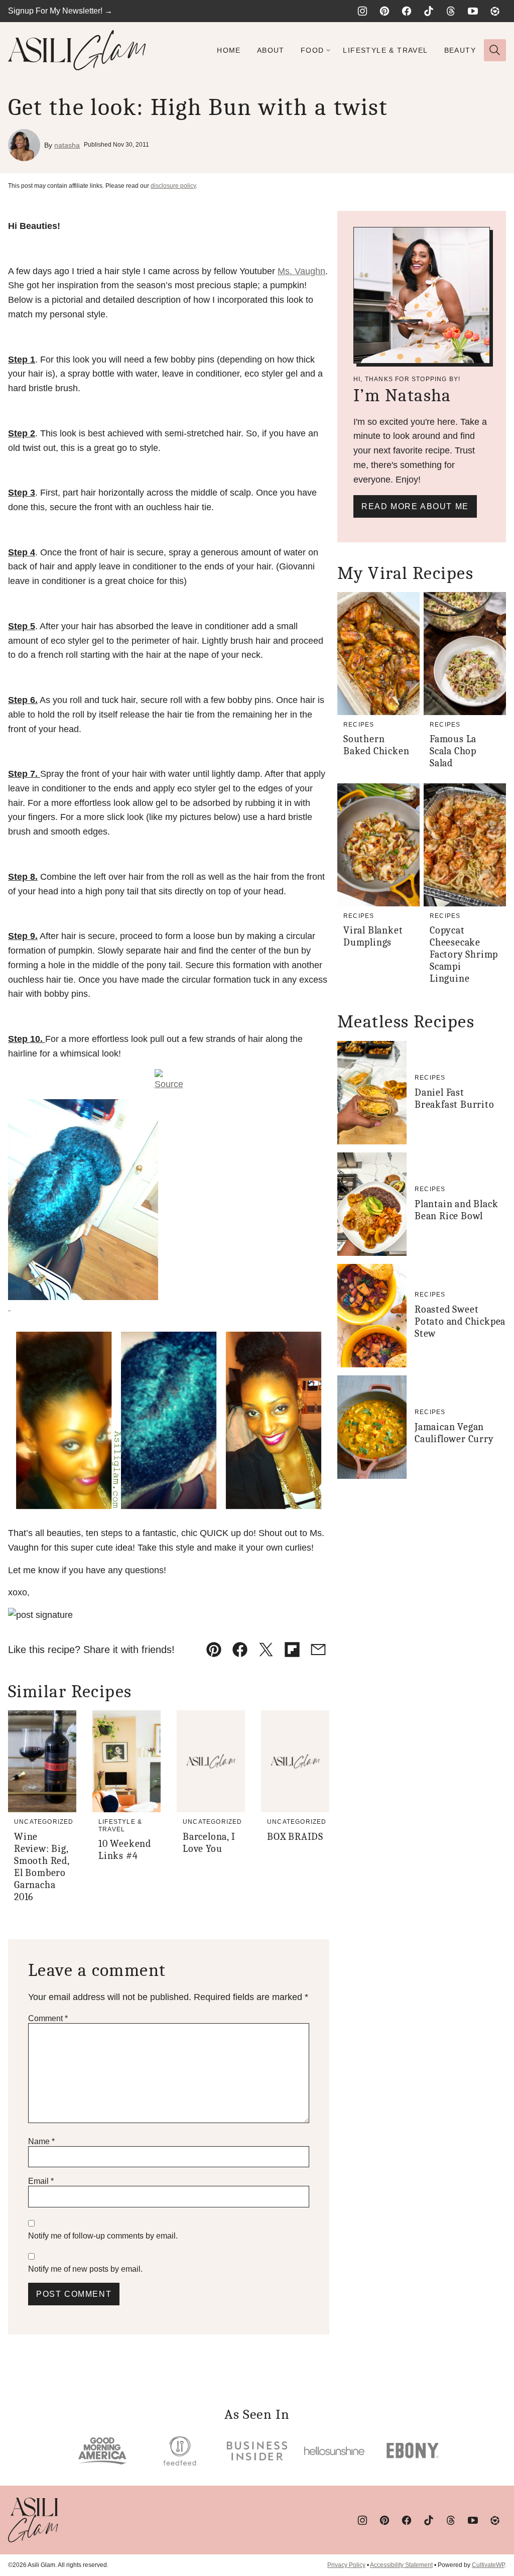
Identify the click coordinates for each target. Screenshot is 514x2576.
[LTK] (495, 11)
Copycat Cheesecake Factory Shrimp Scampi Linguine (464, 954)
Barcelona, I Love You (209, 1843)
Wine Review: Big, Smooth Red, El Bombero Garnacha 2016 (42, 1867)
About (271, 50)
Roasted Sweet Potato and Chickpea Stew (460, 1321)
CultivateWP (488, 2565)
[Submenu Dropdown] (328, 50)
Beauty (460, 50)
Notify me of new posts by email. (85, 2269)
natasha (67, 145)
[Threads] (451, 11)
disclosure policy (173, 186)
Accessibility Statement (401, 2565)
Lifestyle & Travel (385, 50)
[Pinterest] (384, 11)
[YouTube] (473, 11)
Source (169, 1084)
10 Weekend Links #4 (125, 1850)
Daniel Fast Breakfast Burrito (455, 1098)
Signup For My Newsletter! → (60, 11)
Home (229, 50)
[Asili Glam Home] (77, 50)
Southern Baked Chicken (376, 745)
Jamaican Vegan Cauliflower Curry (454, 1433)
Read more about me (415, 506)
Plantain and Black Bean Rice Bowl (456, 1210)
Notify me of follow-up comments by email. (103, 2236)
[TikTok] (429, 11)
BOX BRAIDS (295, 1837)
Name (41, 2141)
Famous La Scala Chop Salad (453, 751)
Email (41, 2181)
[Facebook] (407, 11)
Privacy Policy (346, 2565)
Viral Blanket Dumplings (373, 936)
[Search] (495, 50)
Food (312, 50)
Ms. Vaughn (301, 271)
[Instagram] (362, 11)
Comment (48, 2018)
